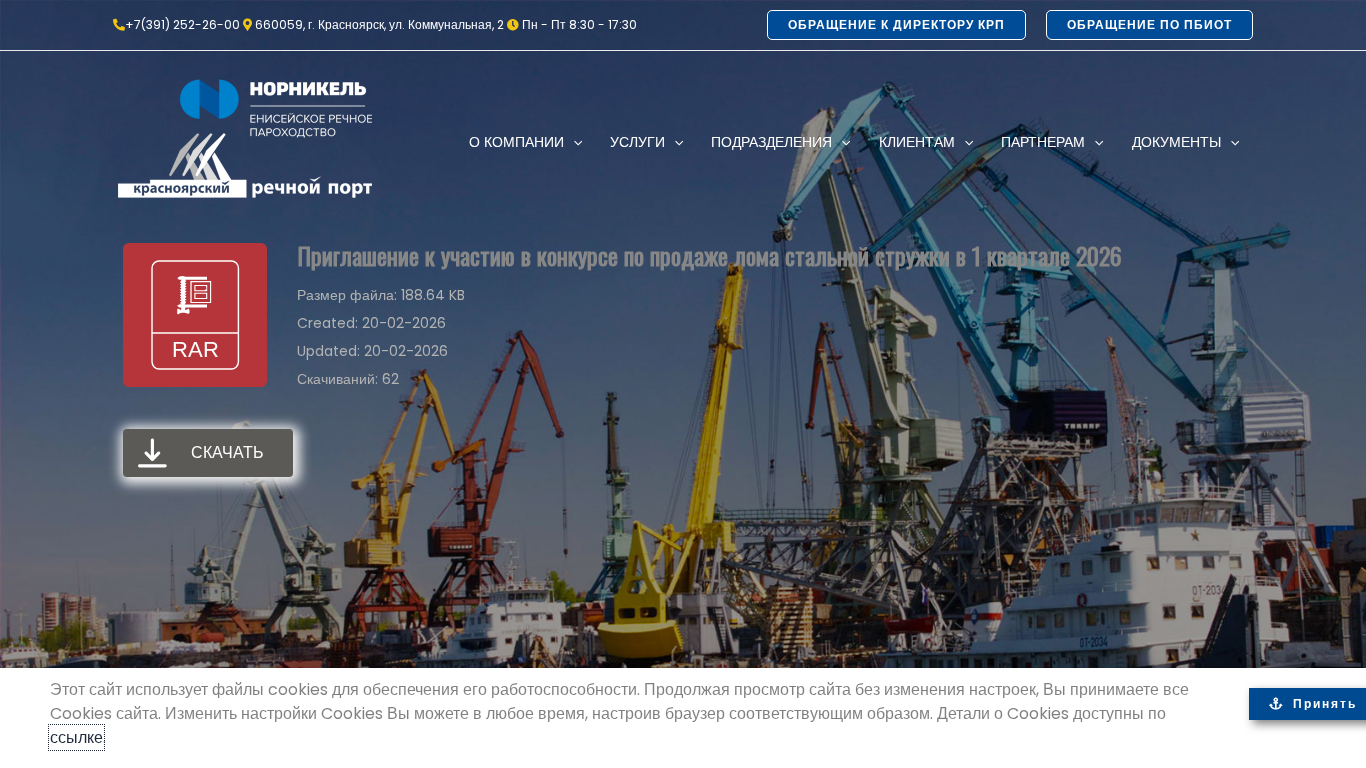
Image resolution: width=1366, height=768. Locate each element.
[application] (573, 142)
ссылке (76, 737)
